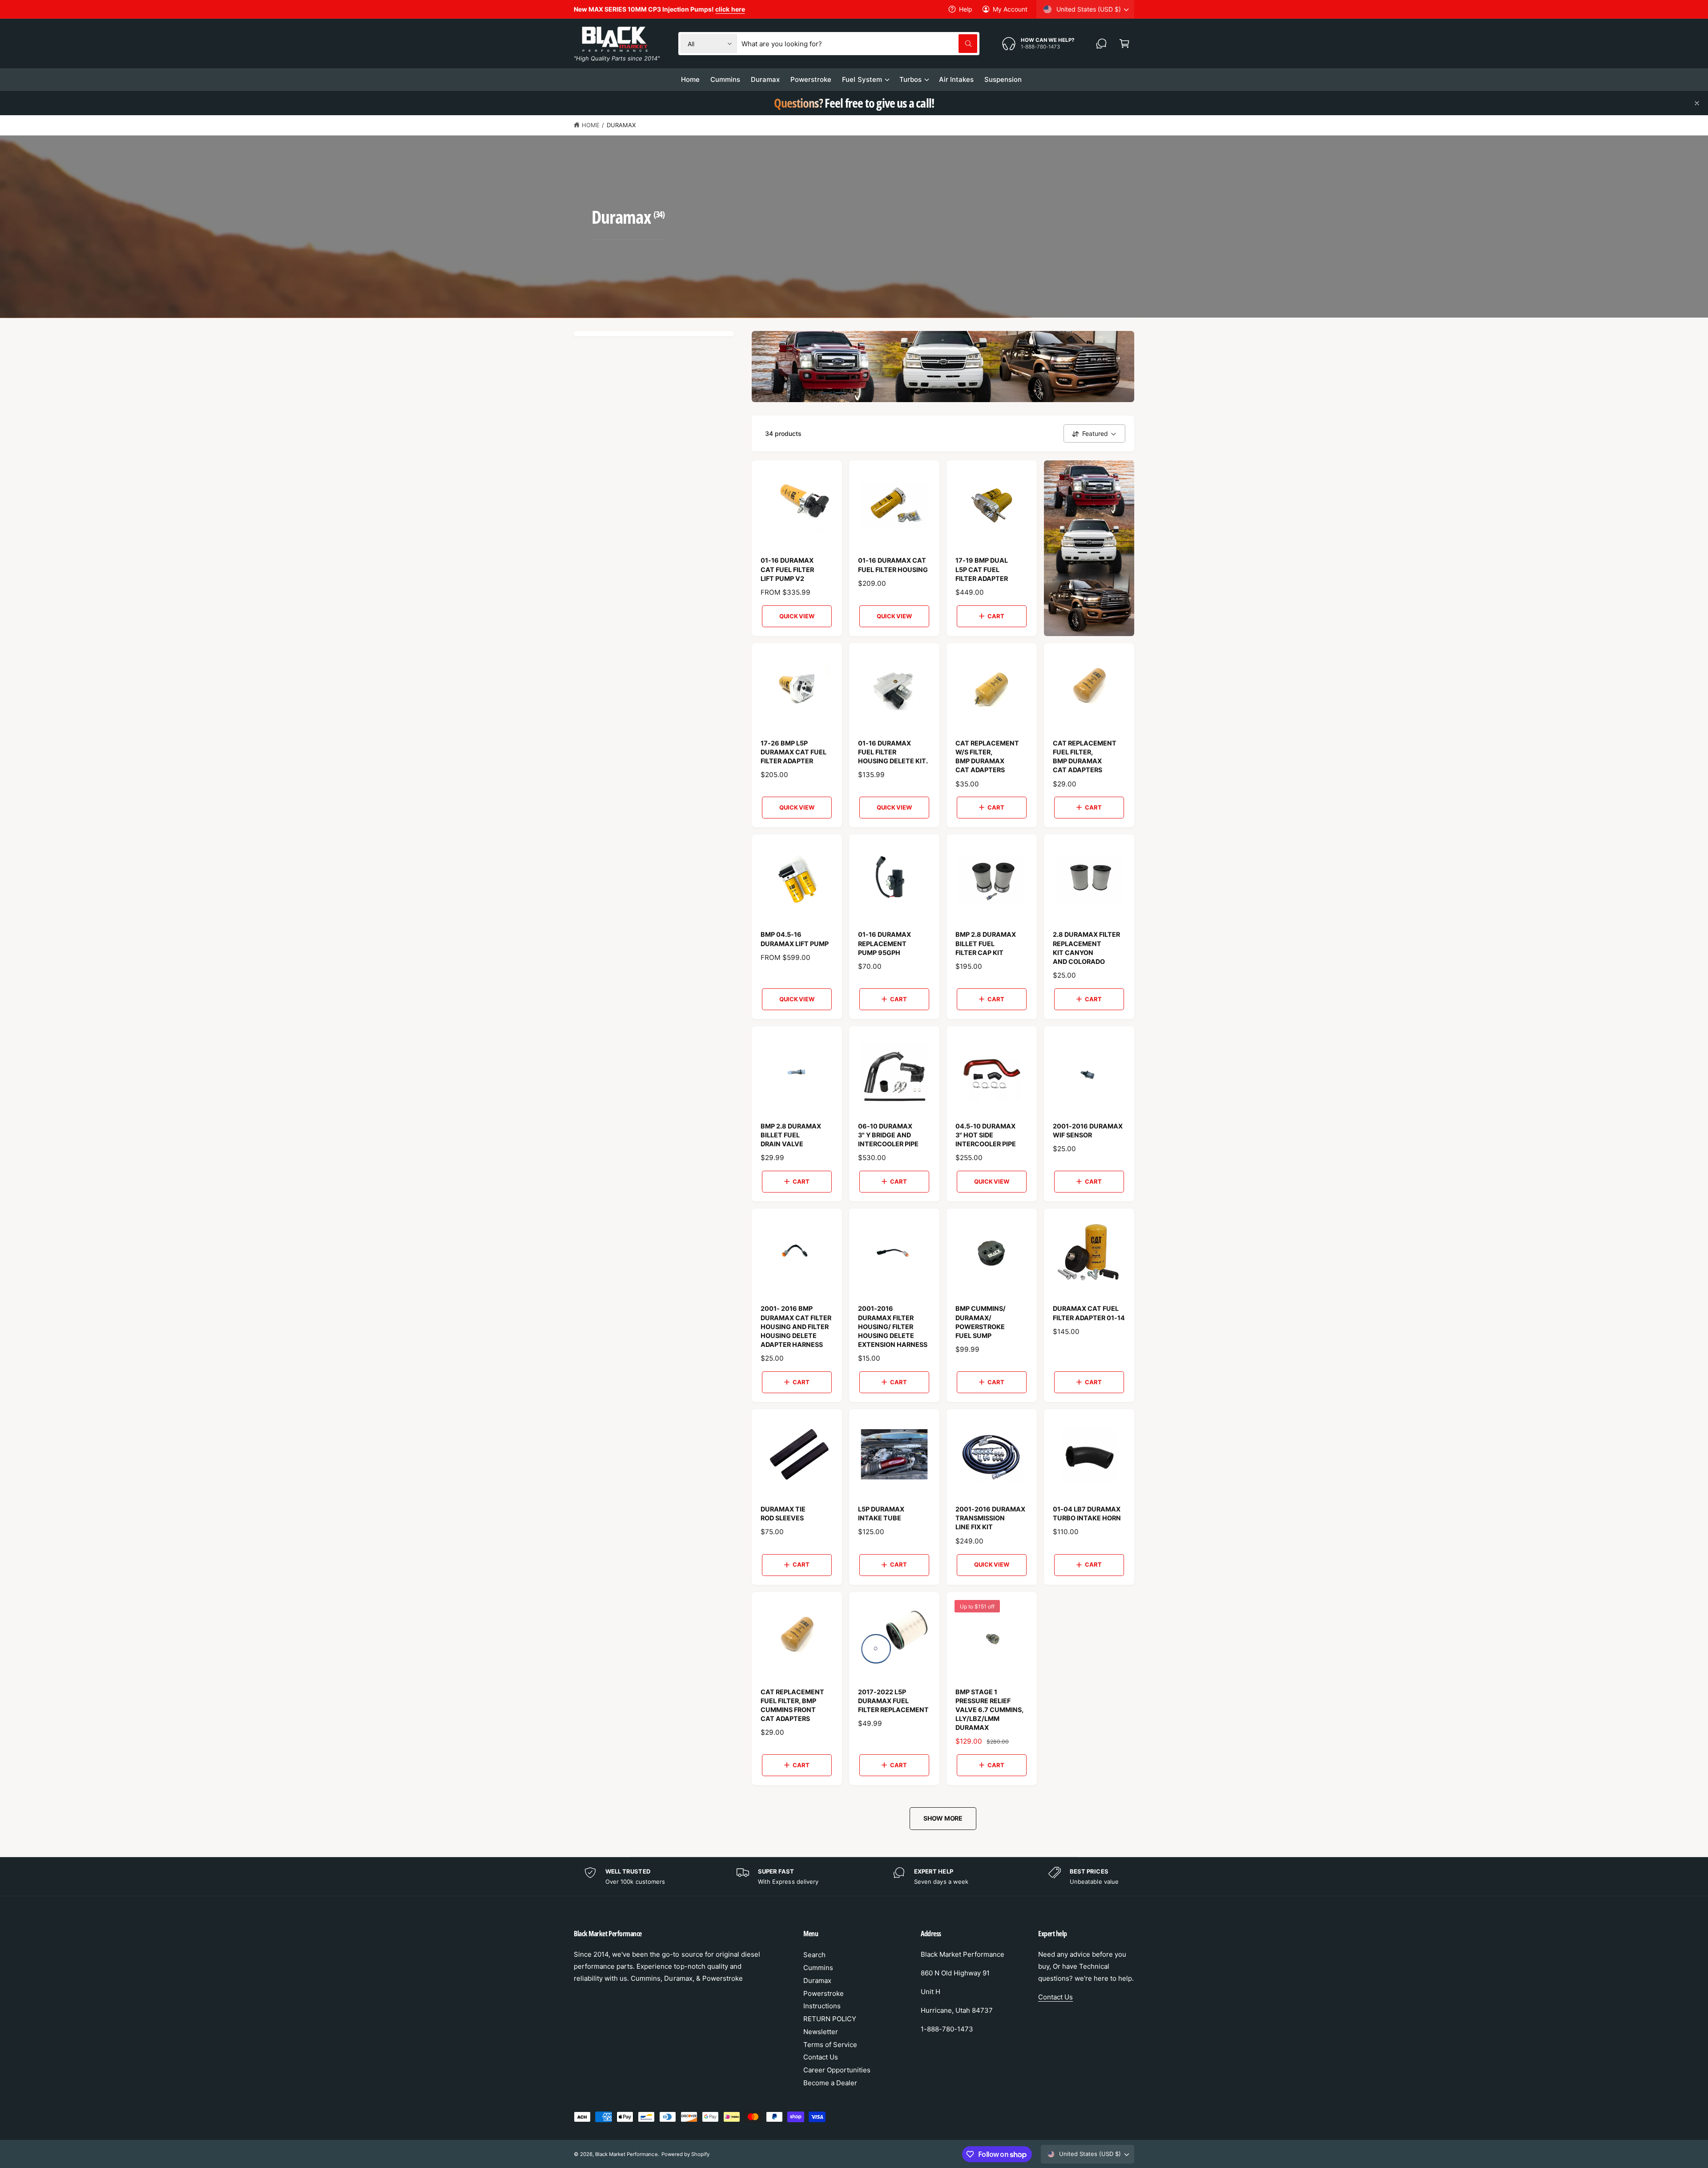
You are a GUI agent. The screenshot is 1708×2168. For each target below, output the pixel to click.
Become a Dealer (830, 2083)
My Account (1010, 9)
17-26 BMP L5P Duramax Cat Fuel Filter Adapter (794, 752)
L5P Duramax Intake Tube (881, 1513)
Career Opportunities (837, 2070)
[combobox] (859, 44)
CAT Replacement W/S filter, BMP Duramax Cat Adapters (987, 756)
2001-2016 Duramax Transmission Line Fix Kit (990, 1518)
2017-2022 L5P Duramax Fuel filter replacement (893, 1701)
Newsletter (821, 2032)
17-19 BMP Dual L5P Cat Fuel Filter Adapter (982, 569)
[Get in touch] (1101, 44)
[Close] (1697, 103)
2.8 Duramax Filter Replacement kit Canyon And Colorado (1086, 948)
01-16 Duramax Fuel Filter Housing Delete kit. (893, 752)
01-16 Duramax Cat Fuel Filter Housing (893, 565)
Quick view (797, 616)
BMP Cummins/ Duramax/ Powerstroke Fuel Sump (981, 1322)
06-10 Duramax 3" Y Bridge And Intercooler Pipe (888, 1135)
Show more (943, 1818)
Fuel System (862, 79)
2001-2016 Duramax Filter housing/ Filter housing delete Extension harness (893, 1326)
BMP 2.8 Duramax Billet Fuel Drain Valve (791, 1135)
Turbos (910, 79)
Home (591, 125)
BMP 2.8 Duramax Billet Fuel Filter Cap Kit (986, 943)
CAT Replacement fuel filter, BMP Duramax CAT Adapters (1085, 756)
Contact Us (821, 2057)
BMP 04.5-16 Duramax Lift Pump (795, 939)
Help (966, 9)
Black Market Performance (626, 2154)
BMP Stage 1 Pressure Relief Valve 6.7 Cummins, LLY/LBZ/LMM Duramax (989, 1710)
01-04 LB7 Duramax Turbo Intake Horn (1087, 1513)
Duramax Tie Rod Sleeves (783, 1513)
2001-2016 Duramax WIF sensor (1088, 1130)
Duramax (621, 125)
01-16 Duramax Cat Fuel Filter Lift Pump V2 (787, 569)
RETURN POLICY (830, 2019)
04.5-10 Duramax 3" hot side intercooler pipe (986, 1135)
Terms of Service (830, 2045)
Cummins (818, 1968)
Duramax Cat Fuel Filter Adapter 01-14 (1089, 1313)
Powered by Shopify (685, 2154)
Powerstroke (824, 1993)
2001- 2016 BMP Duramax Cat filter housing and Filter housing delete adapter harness (796, 1326)
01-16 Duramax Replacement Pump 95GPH (884, 943)
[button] (1124, 44)
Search (814, 1955)
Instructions (822, 2006)
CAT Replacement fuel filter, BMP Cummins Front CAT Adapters (792, 1705)
